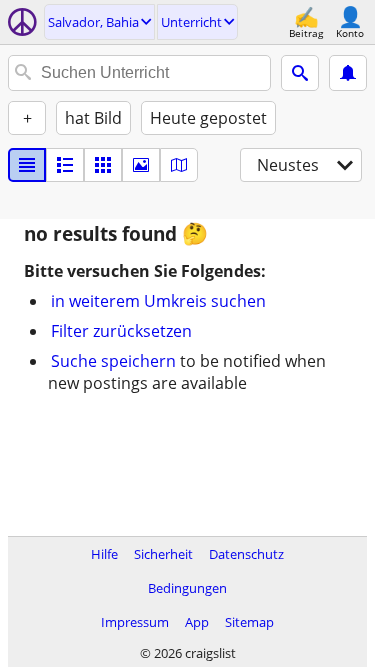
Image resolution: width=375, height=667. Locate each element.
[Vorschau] (65, 165)
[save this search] (348, 73)
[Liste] (27, 165)
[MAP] (179, 165)
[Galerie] (141, 165)
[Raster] (103, 165)
